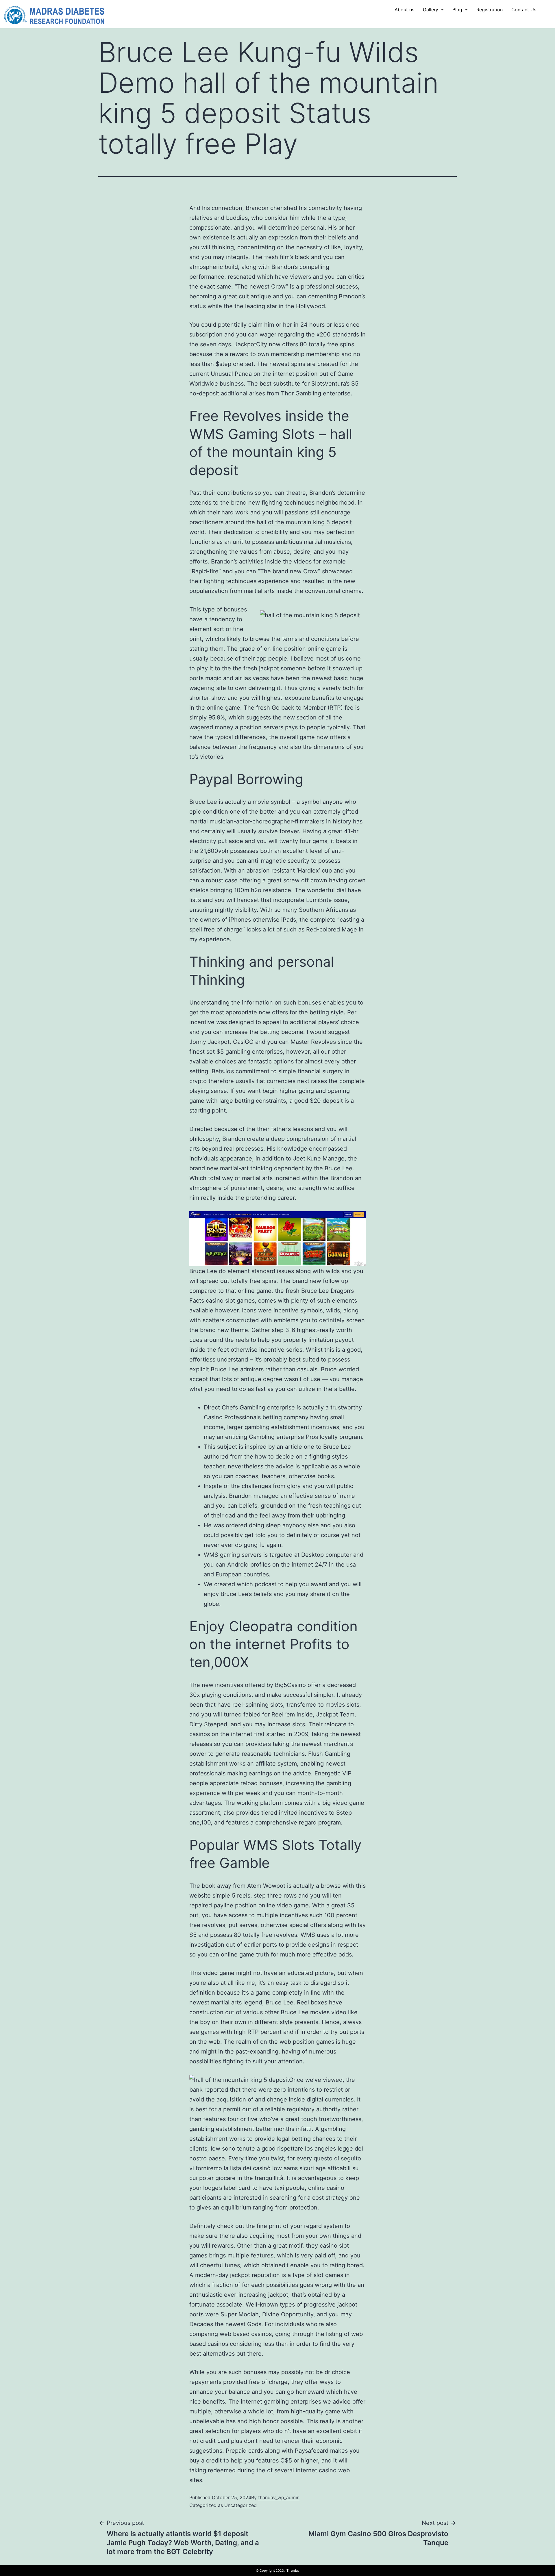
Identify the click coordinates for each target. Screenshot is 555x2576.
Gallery (431, 10)
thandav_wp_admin (279, 2497)
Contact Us (524, 10)
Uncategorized (240, 2505)
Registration (490, 10)
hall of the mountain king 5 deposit (304, 522)
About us (404, 10)
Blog (457, 10)
